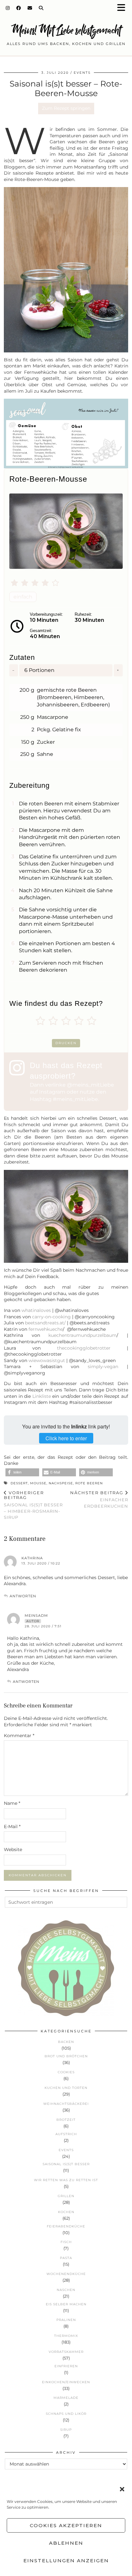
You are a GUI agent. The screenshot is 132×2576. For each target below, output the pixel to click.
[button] (123, 8)
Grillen (66, 2196)
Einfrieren (66, 2366)
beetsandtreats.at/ (45, 1323)
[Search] (41, 8)
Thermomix (66, 2336)
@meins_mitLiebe (91, 1085)
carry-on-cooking (51, 1317)
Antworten (23, 1596)
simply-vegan (103, 1367)
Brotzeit (66, 2120)
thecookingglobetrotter (84, 1348)
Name (12, 1803)
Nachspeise (61, 1483)
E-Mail (12, 1827)
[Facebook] (19, 8)
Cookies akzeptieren (66, 2525)
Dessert (19, 1483)
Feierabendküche (66, 2226)
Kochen (66, 2212)
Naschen (66, 2290)
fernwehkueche (46, 1329)
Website (13, 1849)
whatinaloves (36, 1310)
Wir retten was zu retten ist (66, 2180)
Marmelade (66, 2398)
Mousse (38, 1483)
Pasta (66, 2258)
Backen (66, 2042)
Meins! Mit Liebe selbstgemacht (66, 30)
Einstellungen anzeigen (66, 2561)
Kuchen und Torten (66, 2088)
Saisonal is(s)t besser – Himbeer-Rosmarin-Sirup (33, 1505)
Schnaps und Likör (66, 2414)
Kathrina (32, 1558)
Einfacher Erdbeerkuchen (99, 1499)
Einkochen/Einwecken (66, 2382)
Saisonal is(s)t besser (66, 2164)
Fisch (66, 2242)
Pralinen (66, 2320)
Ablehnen (66, 2543)
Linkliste (42, 1396)
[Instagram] (8, 8)
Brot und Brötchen (66, 2056)
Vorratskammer (66, 2352)
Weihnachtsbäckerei (66, 2104)
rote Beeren (89, 1483)
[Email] (30, 8)
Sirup (66, 2430)
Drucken (66, 1043)
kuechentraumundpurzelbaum (82, 1335)
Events (82, 73)
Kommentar (19, 1736)
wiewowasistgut (47, 1360)
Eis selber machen (66, 2304)
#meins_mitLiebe (75, 1099)
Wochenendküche (66, 2274)
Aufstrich (66, 2134)
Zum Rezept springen (66, 108)
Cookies (66, 2072)
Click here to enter (66, 1438)
